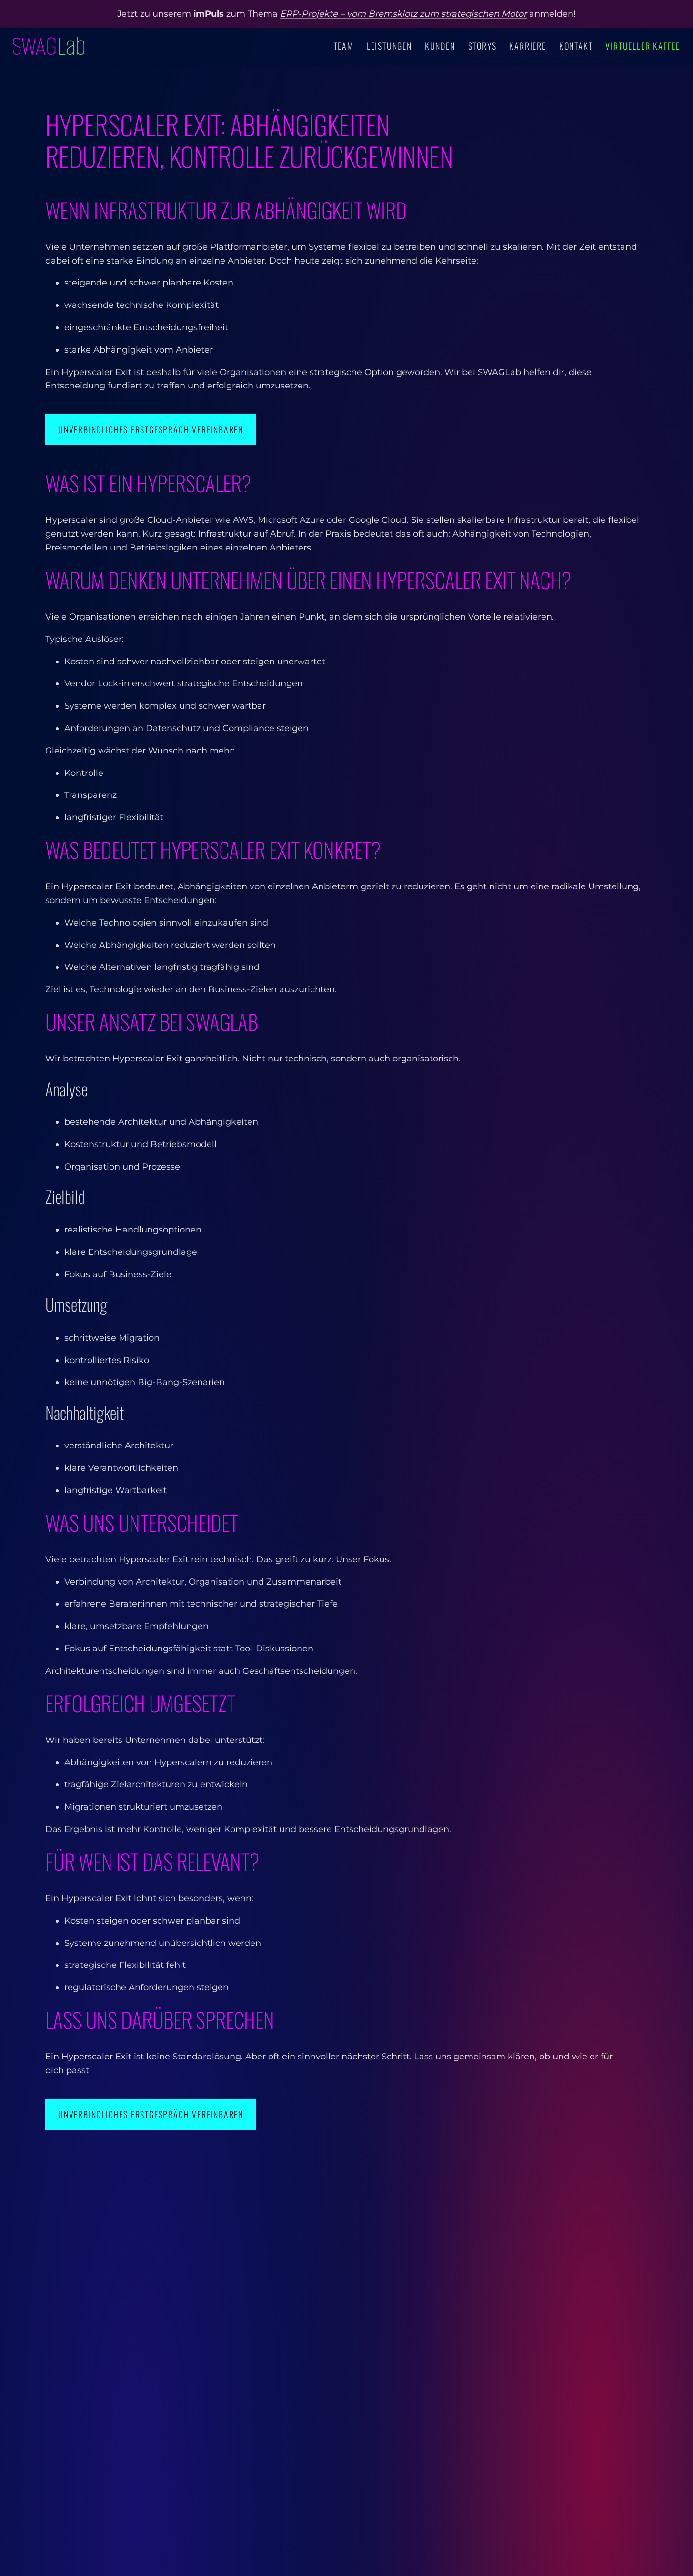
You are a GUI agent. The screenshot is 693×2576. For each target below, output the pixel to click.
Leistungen (389, 46)
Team (344, 46)
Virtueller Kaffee (643, 46)
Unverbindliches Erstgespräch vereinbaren (151, 429)
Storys (482, 46)
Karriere (527, 46)
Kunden (440, 46)
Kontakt (576, 46)
